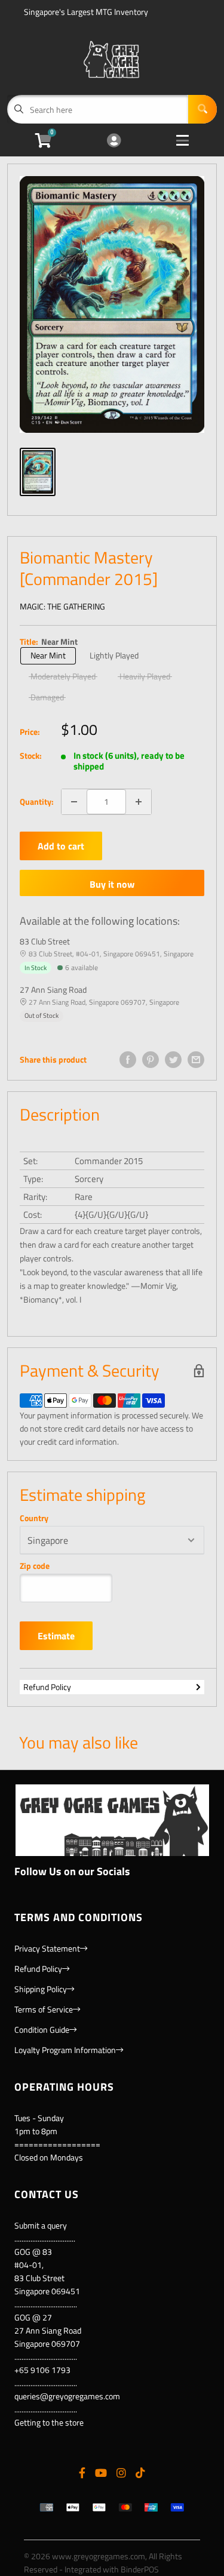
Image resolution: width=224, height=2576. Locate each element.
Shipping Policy (41, 1989)
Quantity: (37, 801)
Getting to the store (49, 2422)
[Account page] (114, 141)
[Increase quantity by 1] (139, 802)
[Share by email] (196, 1060)
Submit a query (41, 2225)
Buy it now (112, 884)
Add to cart (61, 846)
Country (34, 1518)
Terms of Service (44, 2009)
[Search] (202, 109)
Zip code (35, 1566)
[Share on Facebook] (128, 1060)
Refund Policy (47, 1687)
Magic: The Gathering (62, 606)
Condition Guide (42, 2029)
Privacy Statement (47, 1948)
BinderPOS (140, 2569)
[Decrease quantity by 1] (74, 802)
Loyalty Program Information (65, 2050)
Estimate (56, 1636)
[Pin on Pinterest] (151, 1060)
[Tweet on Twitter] (173, 1060)
